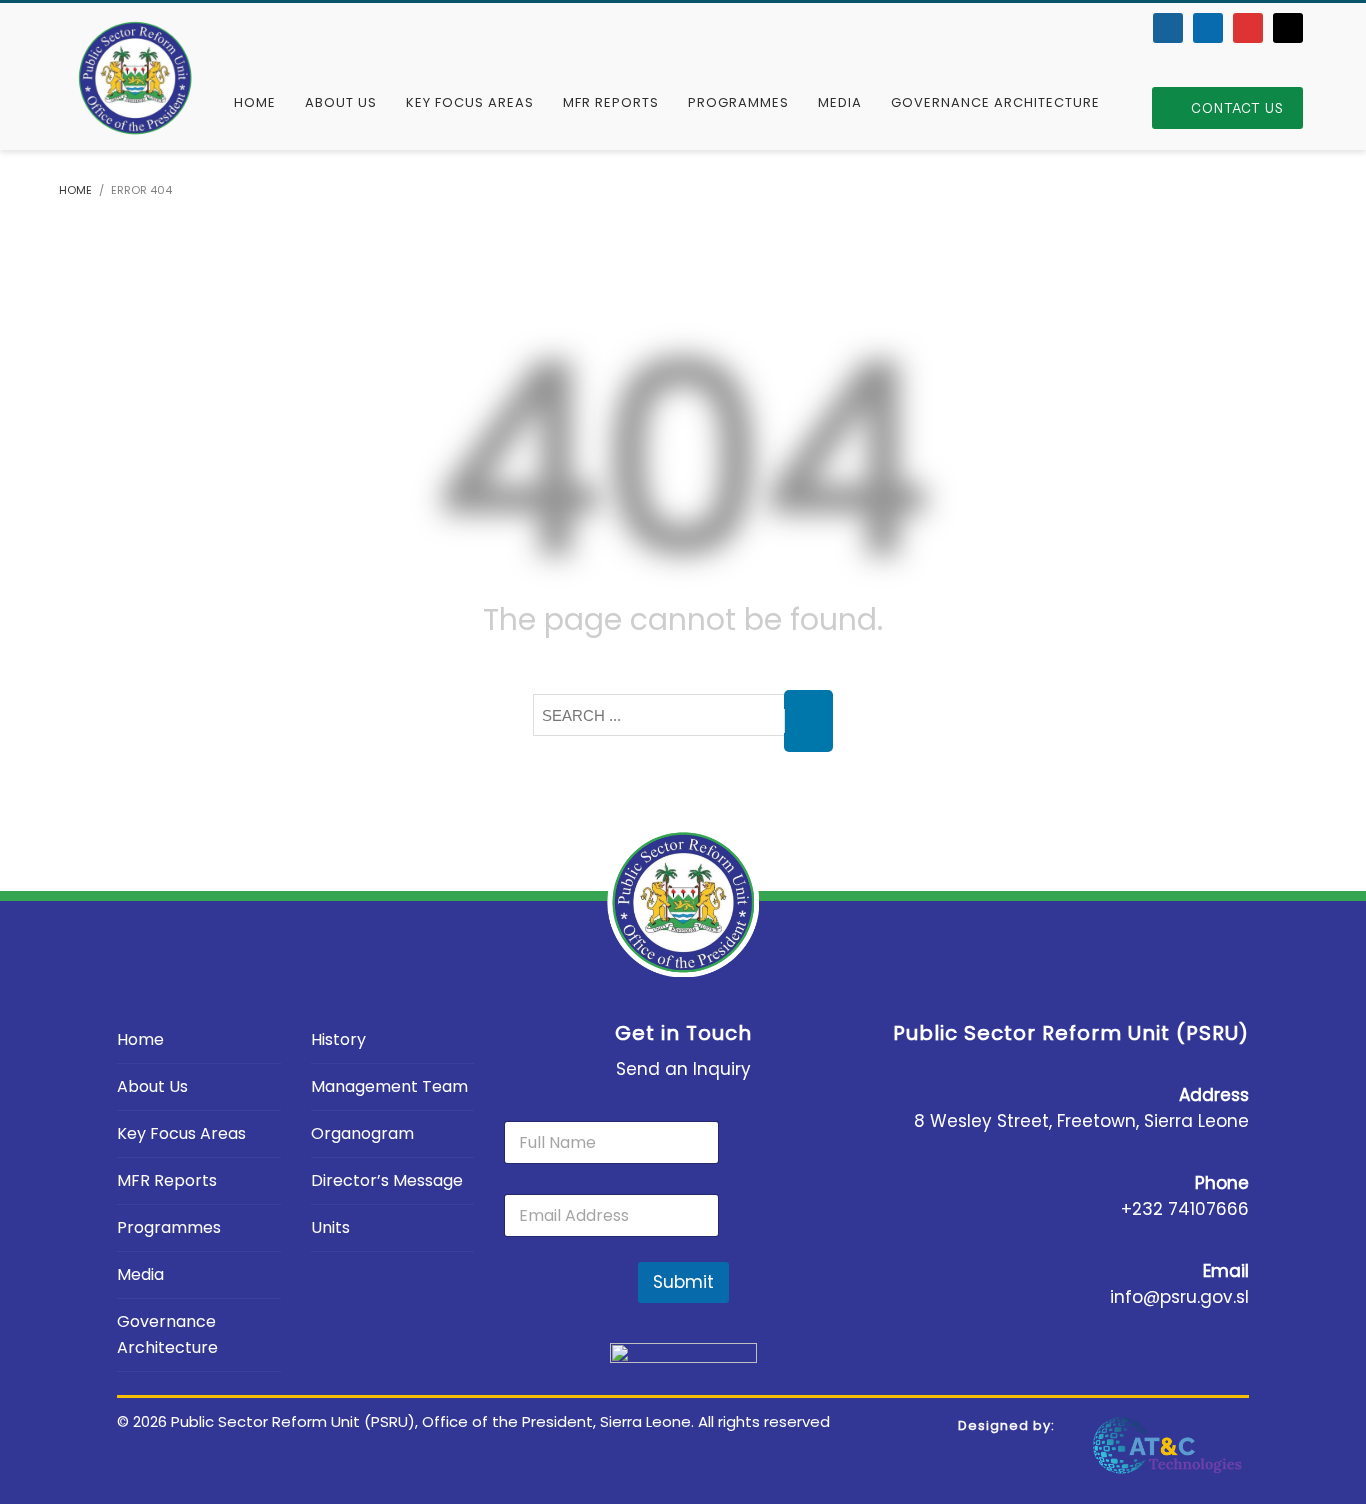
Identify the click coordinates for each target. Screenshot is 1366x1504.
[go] (808, 721)
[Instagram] (1288, 28)
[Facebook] (1168, 28)
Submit (683, 1282)
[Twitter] (1208, 28)
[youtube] (1248, 28)
